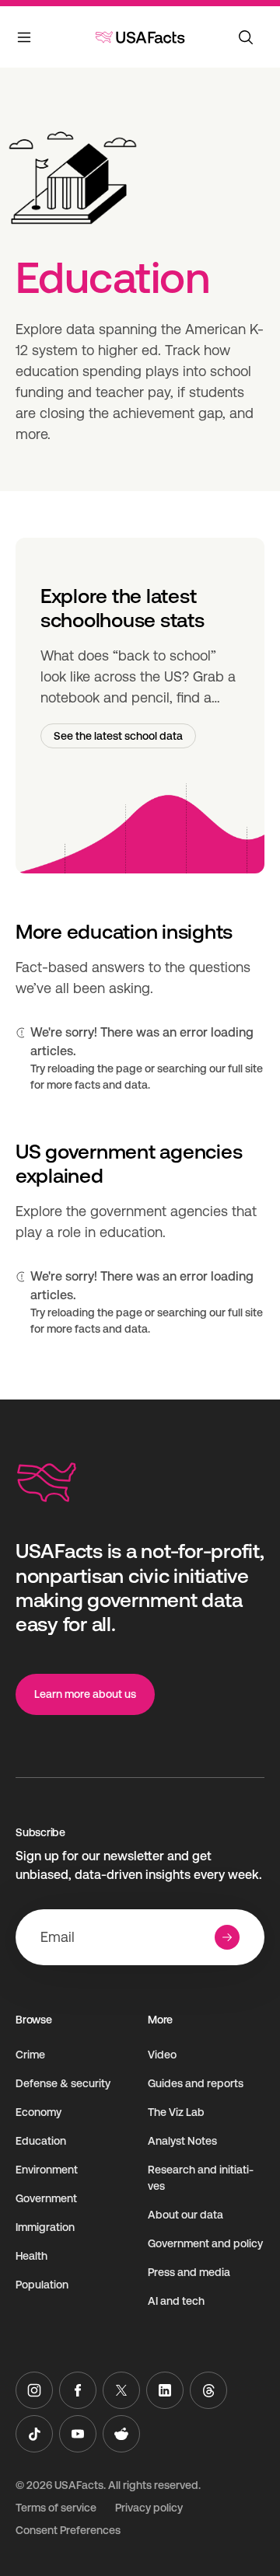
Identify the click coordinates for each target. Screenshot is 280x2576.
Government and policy (205, 2243)
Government (46, 2198)
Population (42, 2285)
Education (41, 2141)
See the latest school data (118, 736)
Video (162, 2055)
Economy (38, 2112)
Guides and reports (196, 2083)
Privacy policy (149, 2508)
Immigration (45, 2227)
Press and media (189, 2272)
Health (31, 2256)
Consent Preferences (68, 2530)
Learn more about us (85, 1694)
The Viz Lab (176, 2112)
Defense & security (63, 2083)
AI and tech (176, 2301)
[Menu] (25, 40)
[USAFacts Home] (140, 37)
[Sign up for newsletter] (227, 1937)
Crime (30, 2055)
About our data (185, 2215)
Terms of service (56, 2508)
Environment (47, 2170)
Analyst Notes (182, 2141)
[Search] (246, 37)
